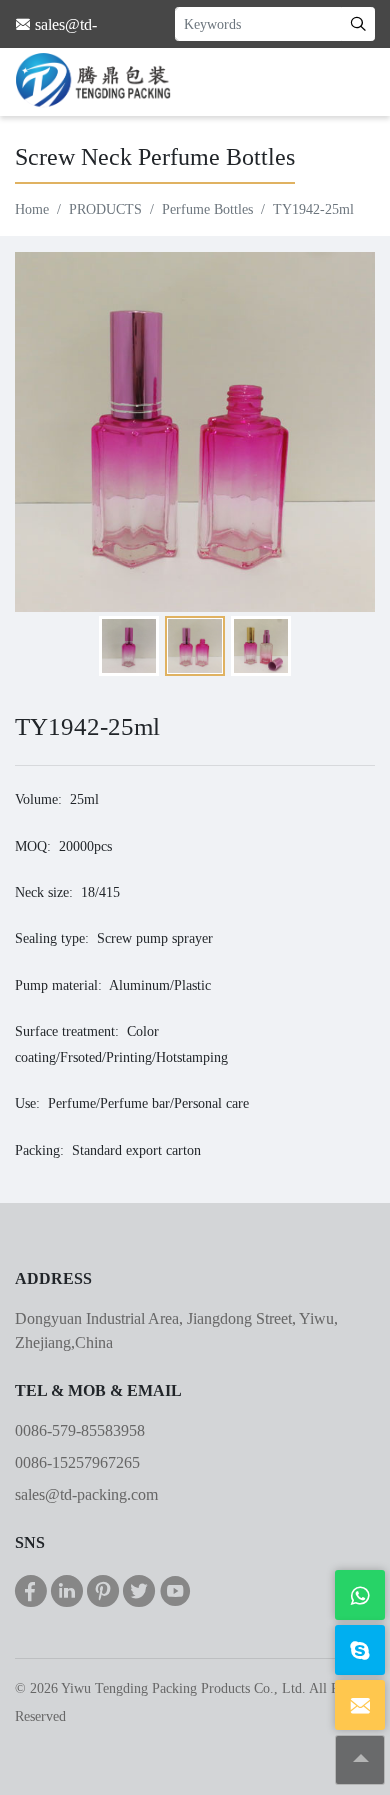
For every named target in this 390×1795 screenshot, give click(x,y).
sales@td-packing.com (86, 1494)
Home (32, 209)
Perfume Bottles (207, 209)
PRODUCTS (105, 209)
